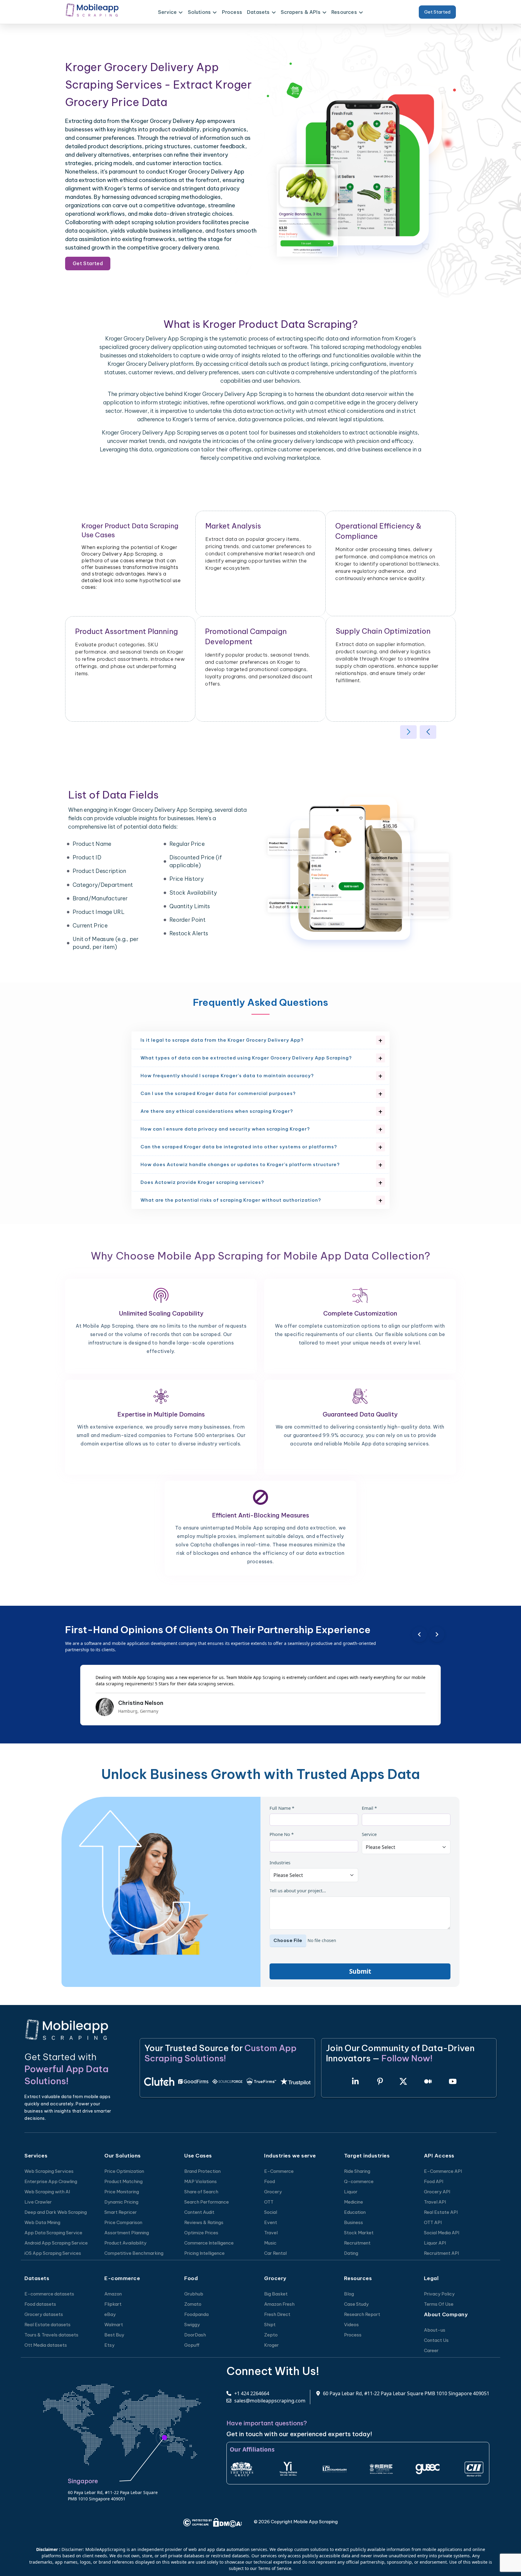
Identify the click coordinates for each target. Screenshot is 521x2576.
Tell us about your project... (298, 1890)
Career (431, 2350)
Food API (434, 2181)
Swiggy (192, 2325)
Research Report (362, 2314)
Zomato (193, 2304)
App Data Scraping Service (53, 2233)
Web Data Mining (42, 2222)
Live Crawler (38, 2202)
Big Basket (276, 2294)
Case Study (356, 2304)
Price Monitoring (122, 2192)
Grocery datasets (44, 2314)
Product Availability (125, 2243)
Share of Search (201, 2192)
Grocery (273, 2192)
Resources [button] (344, 12)
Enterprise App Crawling (51, 2181)
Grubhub (194, 2294)
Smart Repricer (121, 2212)
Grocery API (437, 2192)
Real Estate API (441, 2212)
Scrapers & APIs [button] (301, 12)
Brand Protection (202, 2171)
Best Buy (114, 2335)
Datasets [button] (258, 12)
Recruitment (357, 2243)
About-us (435, 2330)
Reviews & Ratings (204, 2222)
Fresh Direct (277, 2314)
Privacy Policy (439, 2294)
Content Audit (199, 2212)
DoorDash (195, 2335)
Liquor (351, 2192)
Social (271, 2212)
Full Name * (282, 1808)
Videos (351, 2325)
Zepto (271, 2335)
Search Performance (207, 2202)
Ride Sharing (357, 2171)
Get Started (437, 12)
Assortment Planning (127, 2233)
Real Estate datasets (47, 2325)
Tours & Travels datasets (51, 2335)
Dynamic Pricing (121, 2202)
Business (354, 2222)
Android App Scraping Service (56, 2243)
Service (369, 1834)
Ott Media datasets (46, 2345)
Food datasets (40, 2304)
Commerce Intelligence (209, 2243)
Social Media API (442, 2233)
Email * (369, 1808)
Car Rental (275, 2253)
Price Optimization (124, 2171)
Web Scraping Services (49, 2171)
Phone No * (282, 1834)
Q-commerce (359, 2181)
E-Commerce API (443, 2171)
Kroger (272, 2345)
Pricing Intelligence (204, 2253)
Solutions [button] (199, 12)
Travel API (435, 2202)
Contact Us (436, 2340)
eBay (110, 2314)
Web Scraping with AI (47, 2192)
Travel (271, 2233)
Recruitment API (441, 2253)
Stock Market (359, 2233)
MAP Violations (201, 2181)
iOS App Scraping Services (53, 2253)
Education (355, 2212)
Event (271, 2222)
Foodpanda (196, 2314)
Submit (360, 1971)
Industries (280, 1862)
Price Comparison (123, 2222)
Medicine (354, 2202)
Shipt (270, 2325)
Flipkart (113, 2304)
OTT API (433, 2222)
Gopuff (192, 2345)
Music (270, 2243)
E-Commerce (279, 2171)
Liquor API (435, 2243)
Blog (349, 2294)
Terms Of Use (439, 2304)
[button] (408, 732)
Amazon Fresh (279, 2304)
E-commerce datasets (49, 2294)
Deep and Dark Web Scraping (56, 2212)
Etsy (109, 2345)
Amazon (113, 2294)
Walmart (114, 2325)
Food (270, 2181)
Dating (351, 2253)
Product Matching (123, 2181)
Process (232, 12)
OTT (269, 2202)
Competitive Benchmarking (134, 2253)
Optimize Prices (201, 2233)
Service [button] (167, 12)
